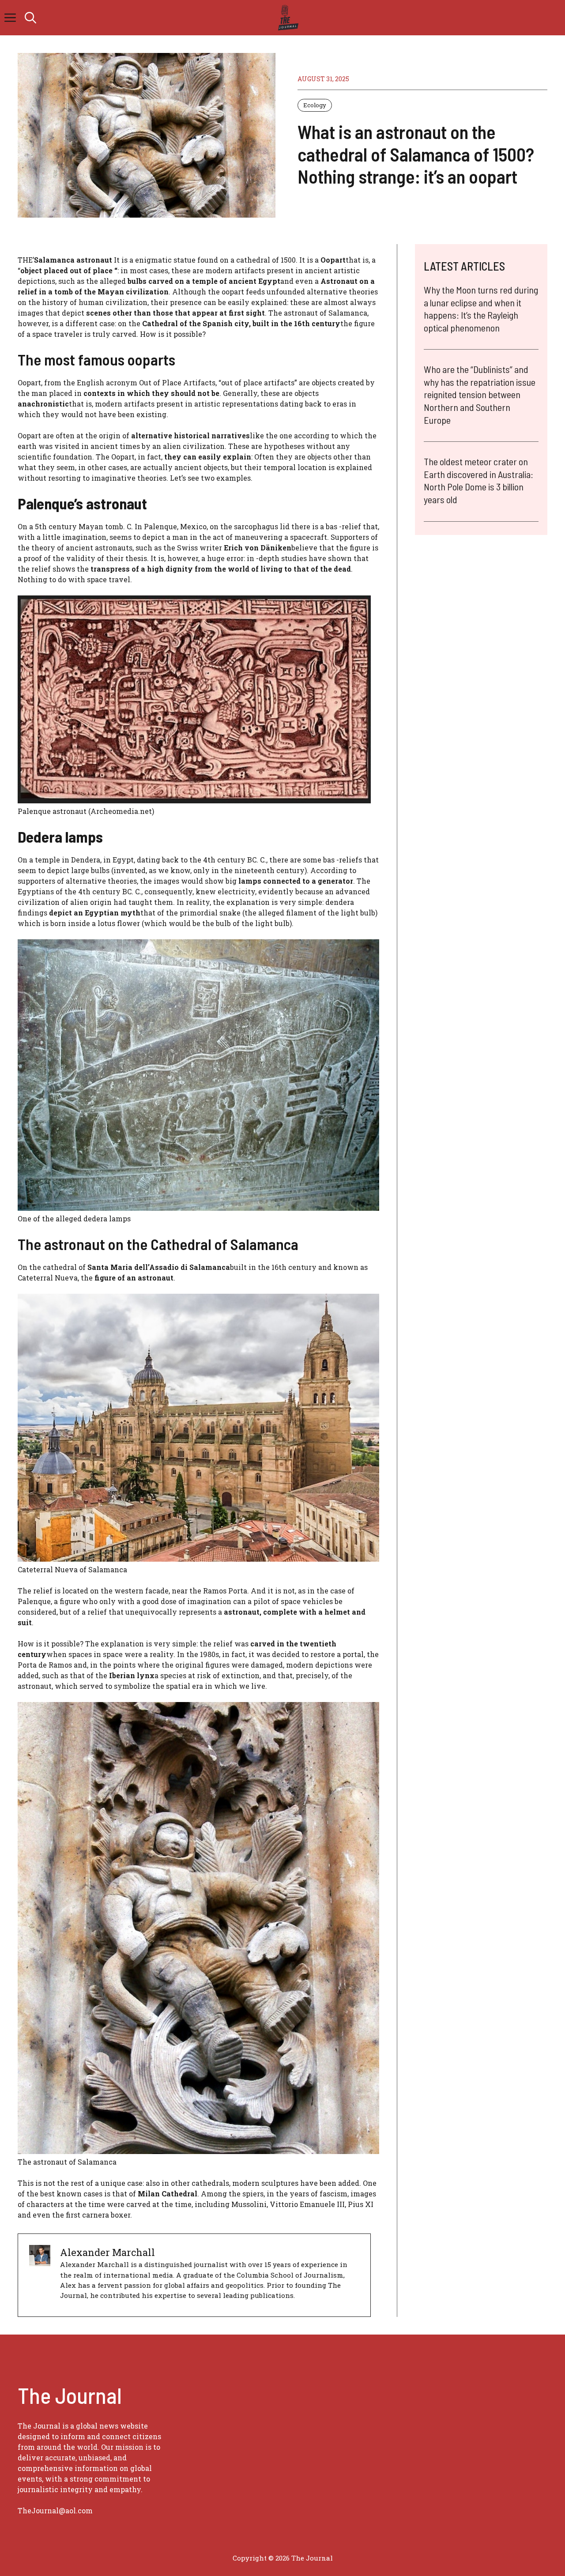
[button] (30, 18)
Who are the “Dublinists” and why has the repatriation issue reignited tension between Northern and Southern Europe (480, 394)
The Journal (312, 2558)
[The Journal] (287, 18)
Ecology (315, 105)
